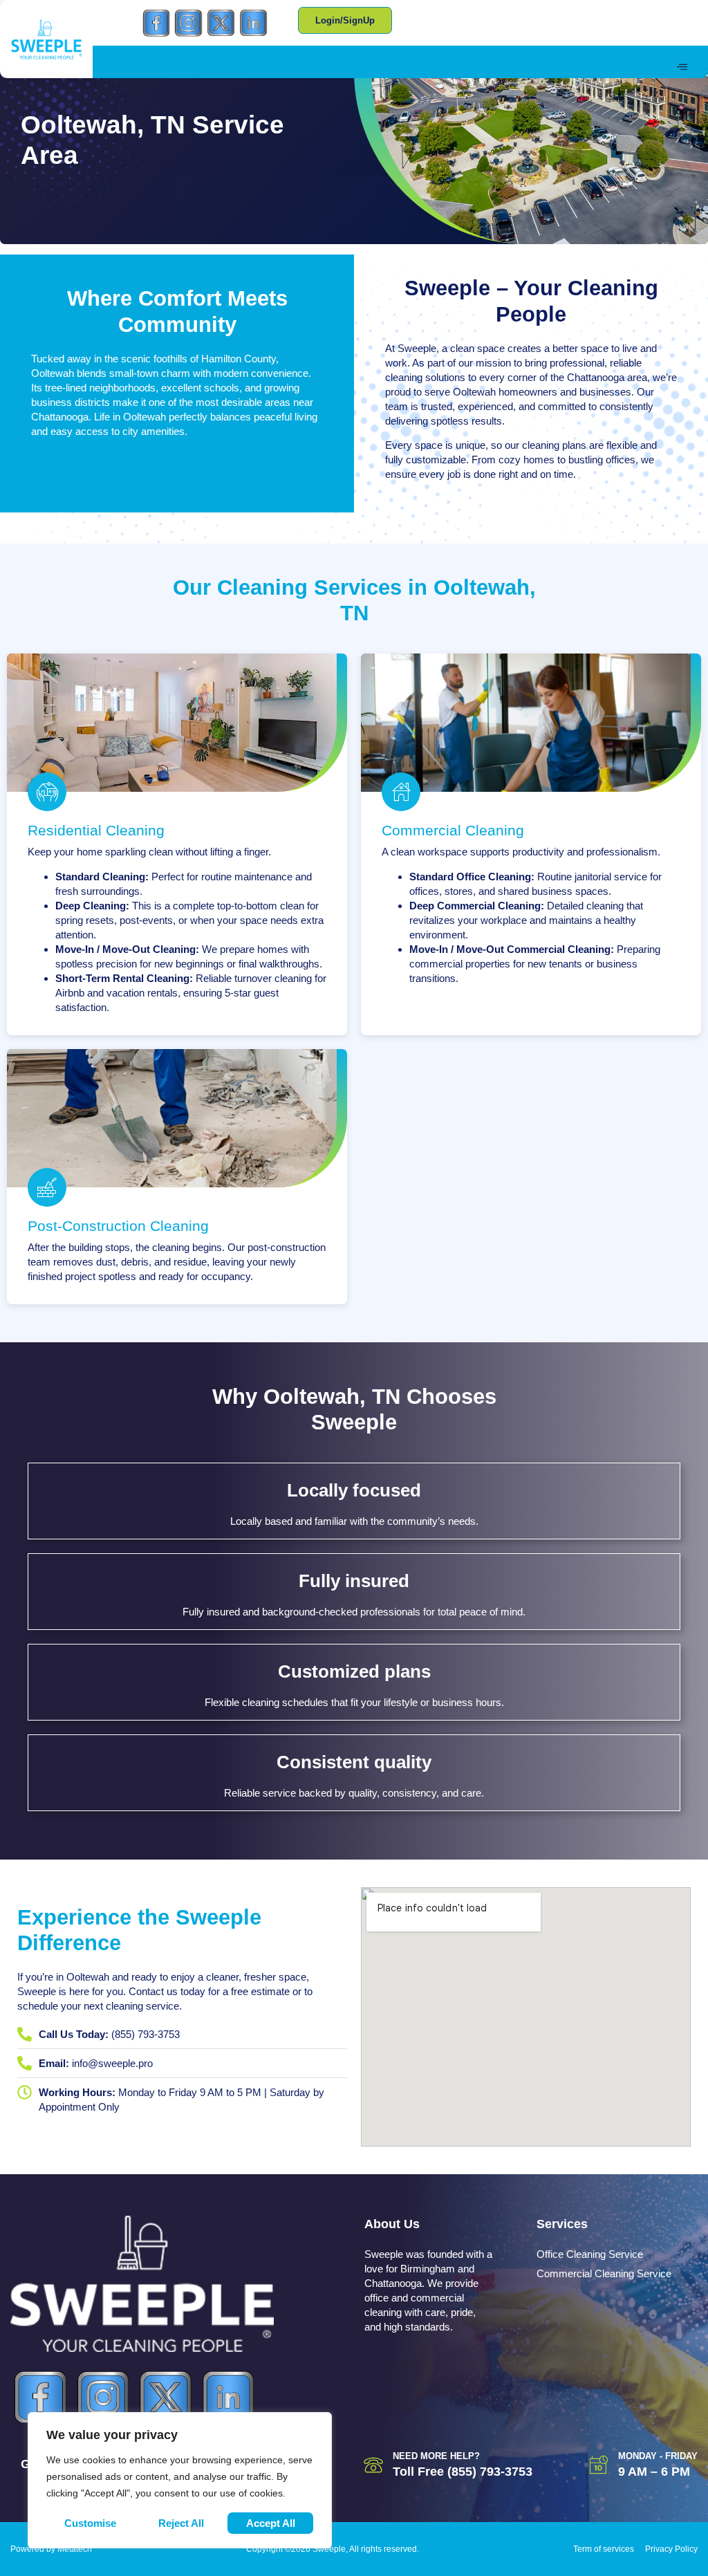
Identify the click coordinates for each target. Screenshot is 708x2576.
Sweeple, (418, 348)
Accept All (271, 2523)
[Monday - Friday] (599, 2465)
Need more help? (436, 2456)
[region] (180, 2480)
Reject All (181, 2523)
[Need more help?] (373, 2465)
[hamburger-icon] (682, 67)
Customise (90, 2523)
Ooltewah (53, 373)
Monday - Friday (658, 2456)
